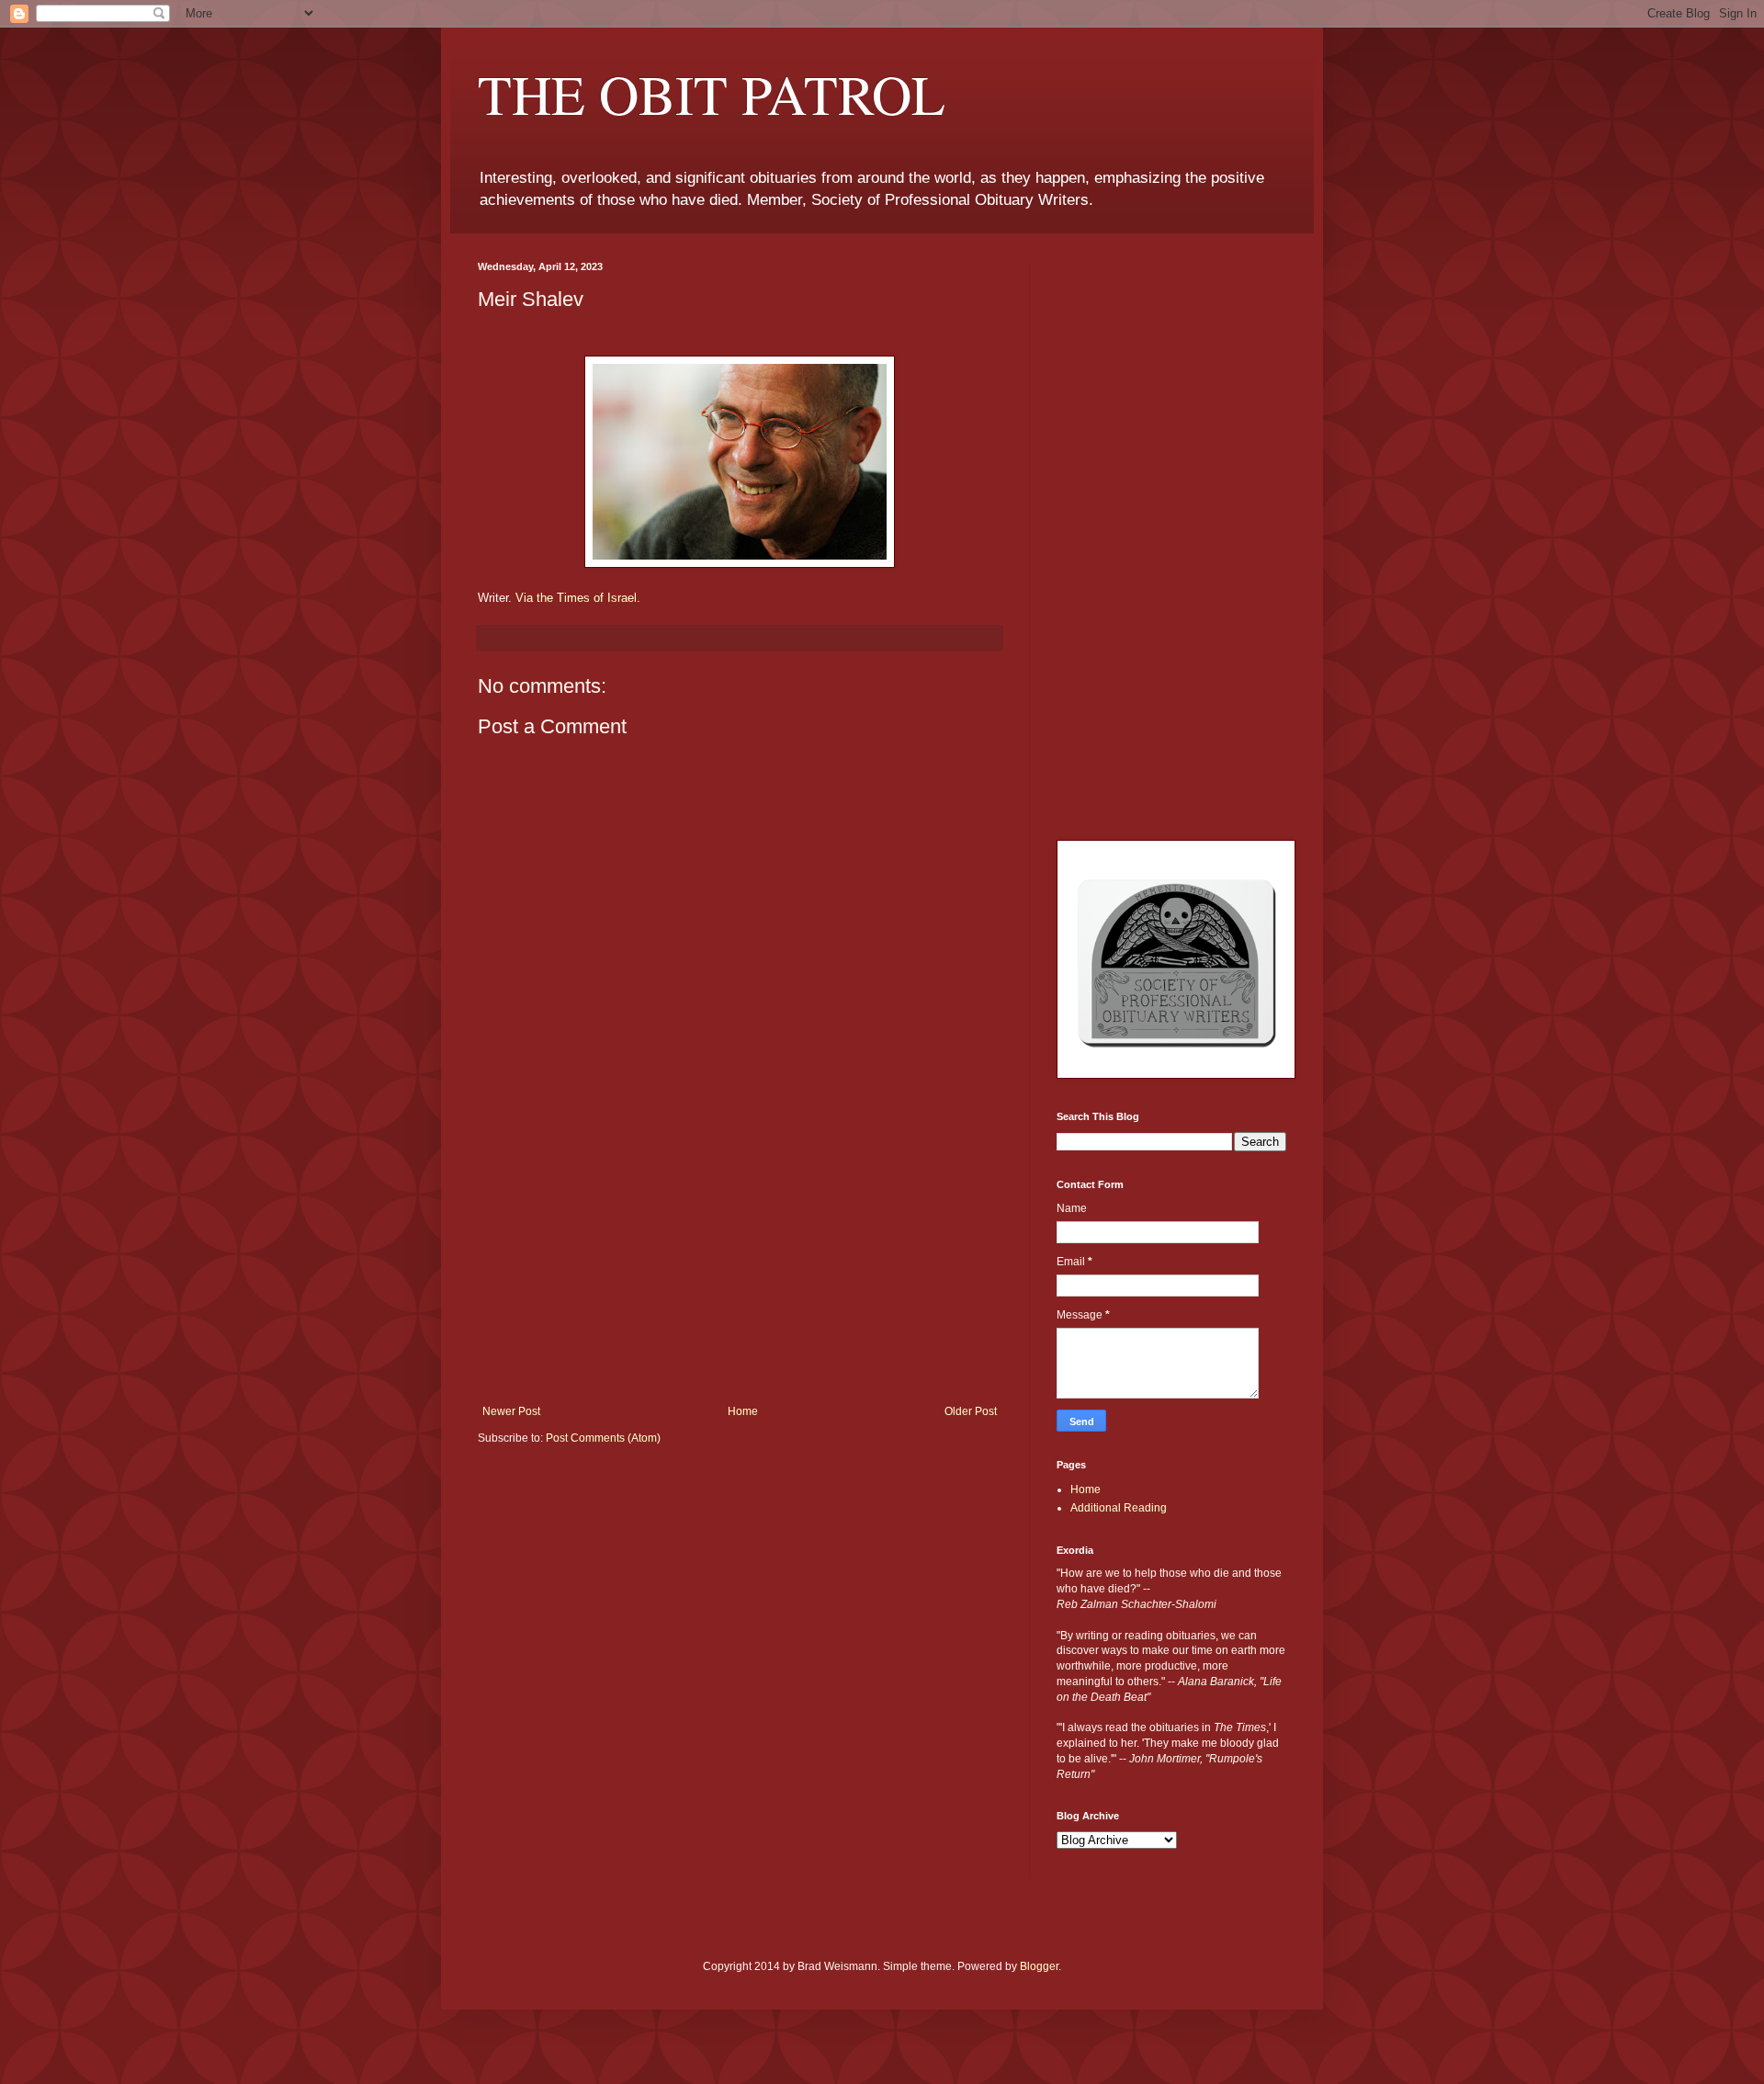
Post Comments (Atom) (603, 1438)
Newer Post (511, 1411)
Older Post (971, 1411)
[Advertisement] (740, 1267)
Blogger (1039, 1966)
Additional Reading (1119, 1508)
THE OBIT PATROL (712, 94)
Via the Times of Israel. (578, 598)
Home (743, 1411)
